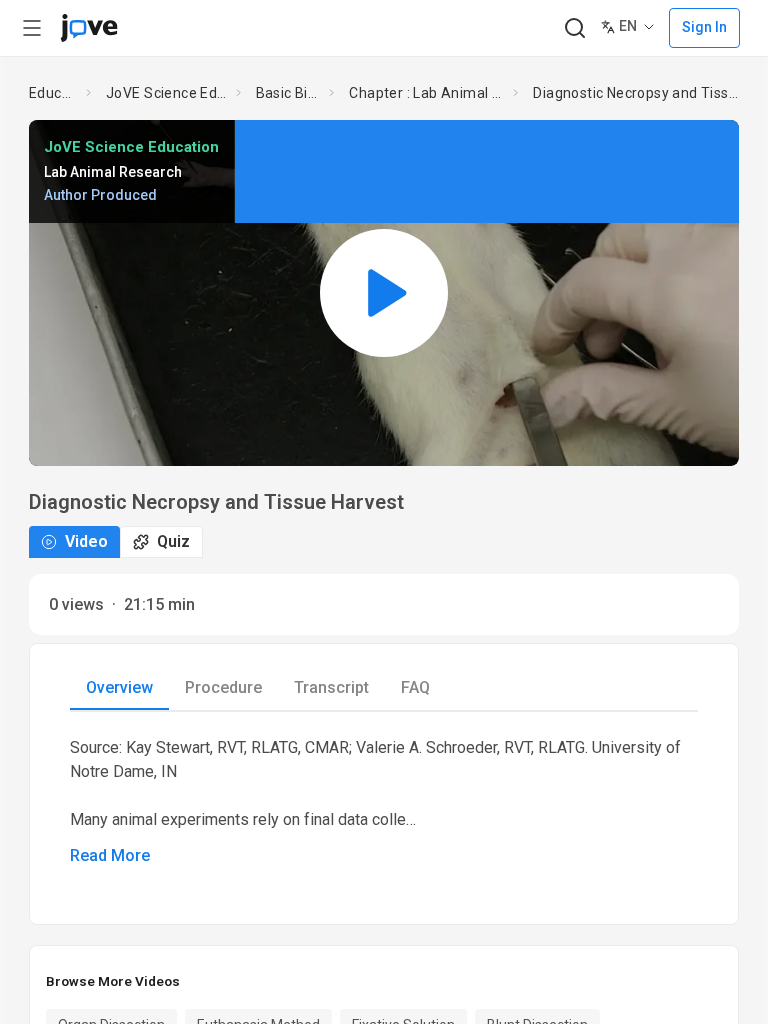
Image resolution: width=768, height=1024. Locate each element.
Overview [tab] (119, 687)
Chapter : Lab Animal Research (427, 93)
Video (86, 541)
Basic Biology (289, 93)
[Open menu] (32, 28)
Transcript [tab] (331, 687)
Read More (110, 855)
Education (53, 93)
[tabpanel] (384, 802)
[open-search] (574, 28)
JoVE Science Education (167, 93)
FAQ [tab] (415, 687)
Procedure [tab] (223, 687)
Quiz (173, 541)
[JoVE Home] (89, 28)
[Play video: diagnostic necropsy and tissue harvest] (384, 292)
